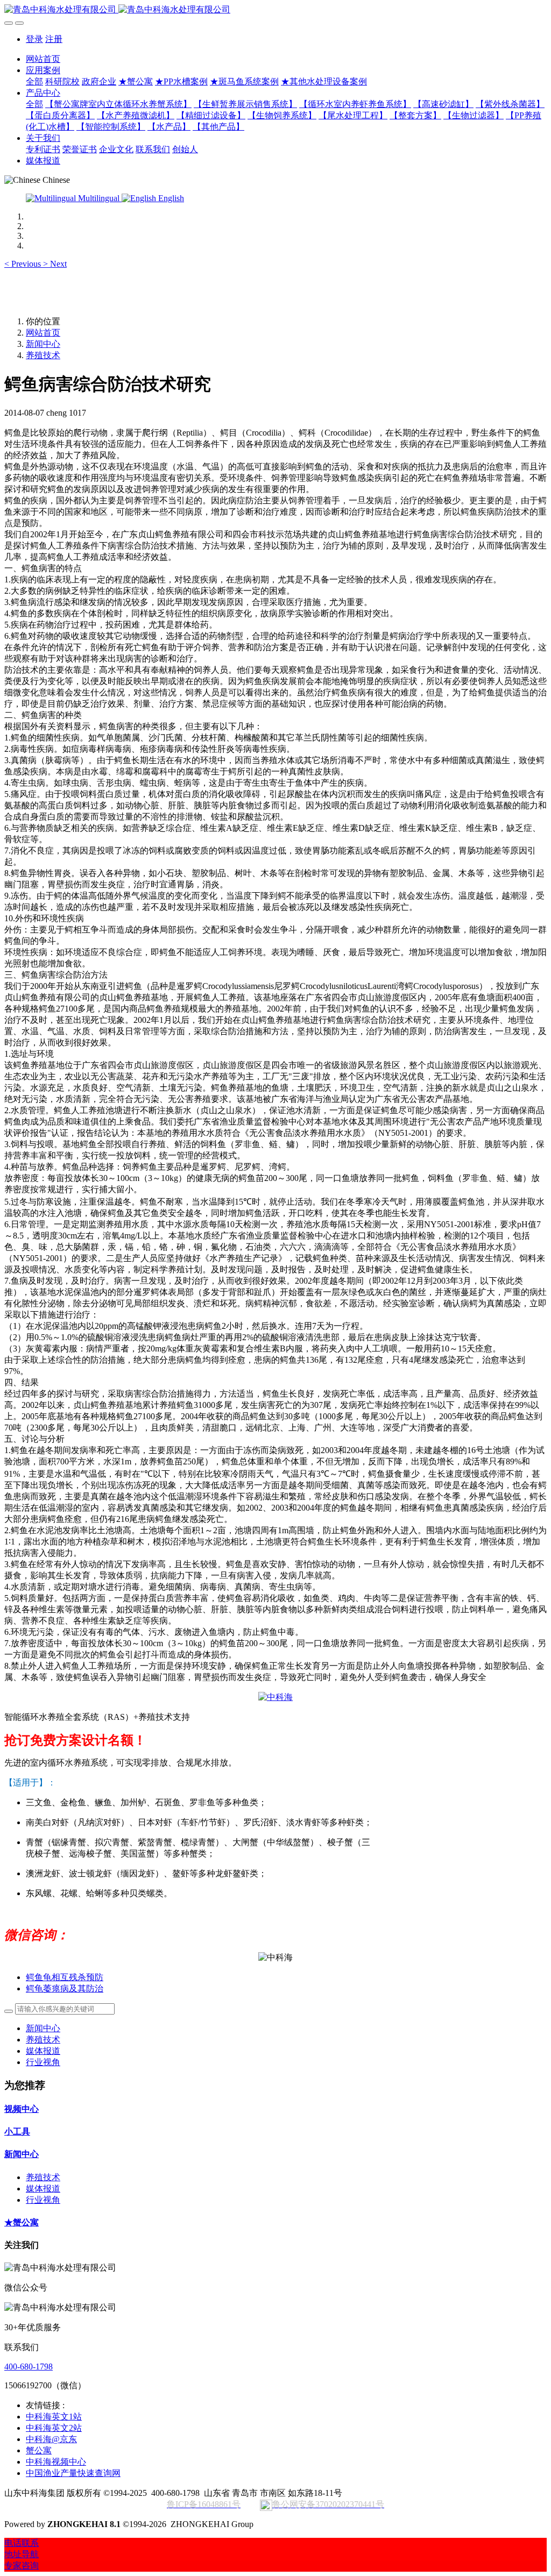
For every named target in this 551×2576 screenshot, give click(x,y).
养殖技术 (43, 355)
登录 (34, 39)
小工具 (17, 2132)
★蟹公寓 (22, 2222)
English (170, 198)
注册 (54, 39)
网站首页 (43, 59)
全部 (34, 81)
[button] (24, 264)
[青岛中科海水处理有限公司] (275, 10)
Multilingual (99, 198)
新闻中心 (43, 344)
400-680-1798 (29, 2367)
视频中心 (22, 2109)
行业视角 (43, 2062)
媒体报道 (43, 2051)
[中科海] (275, 1697)
